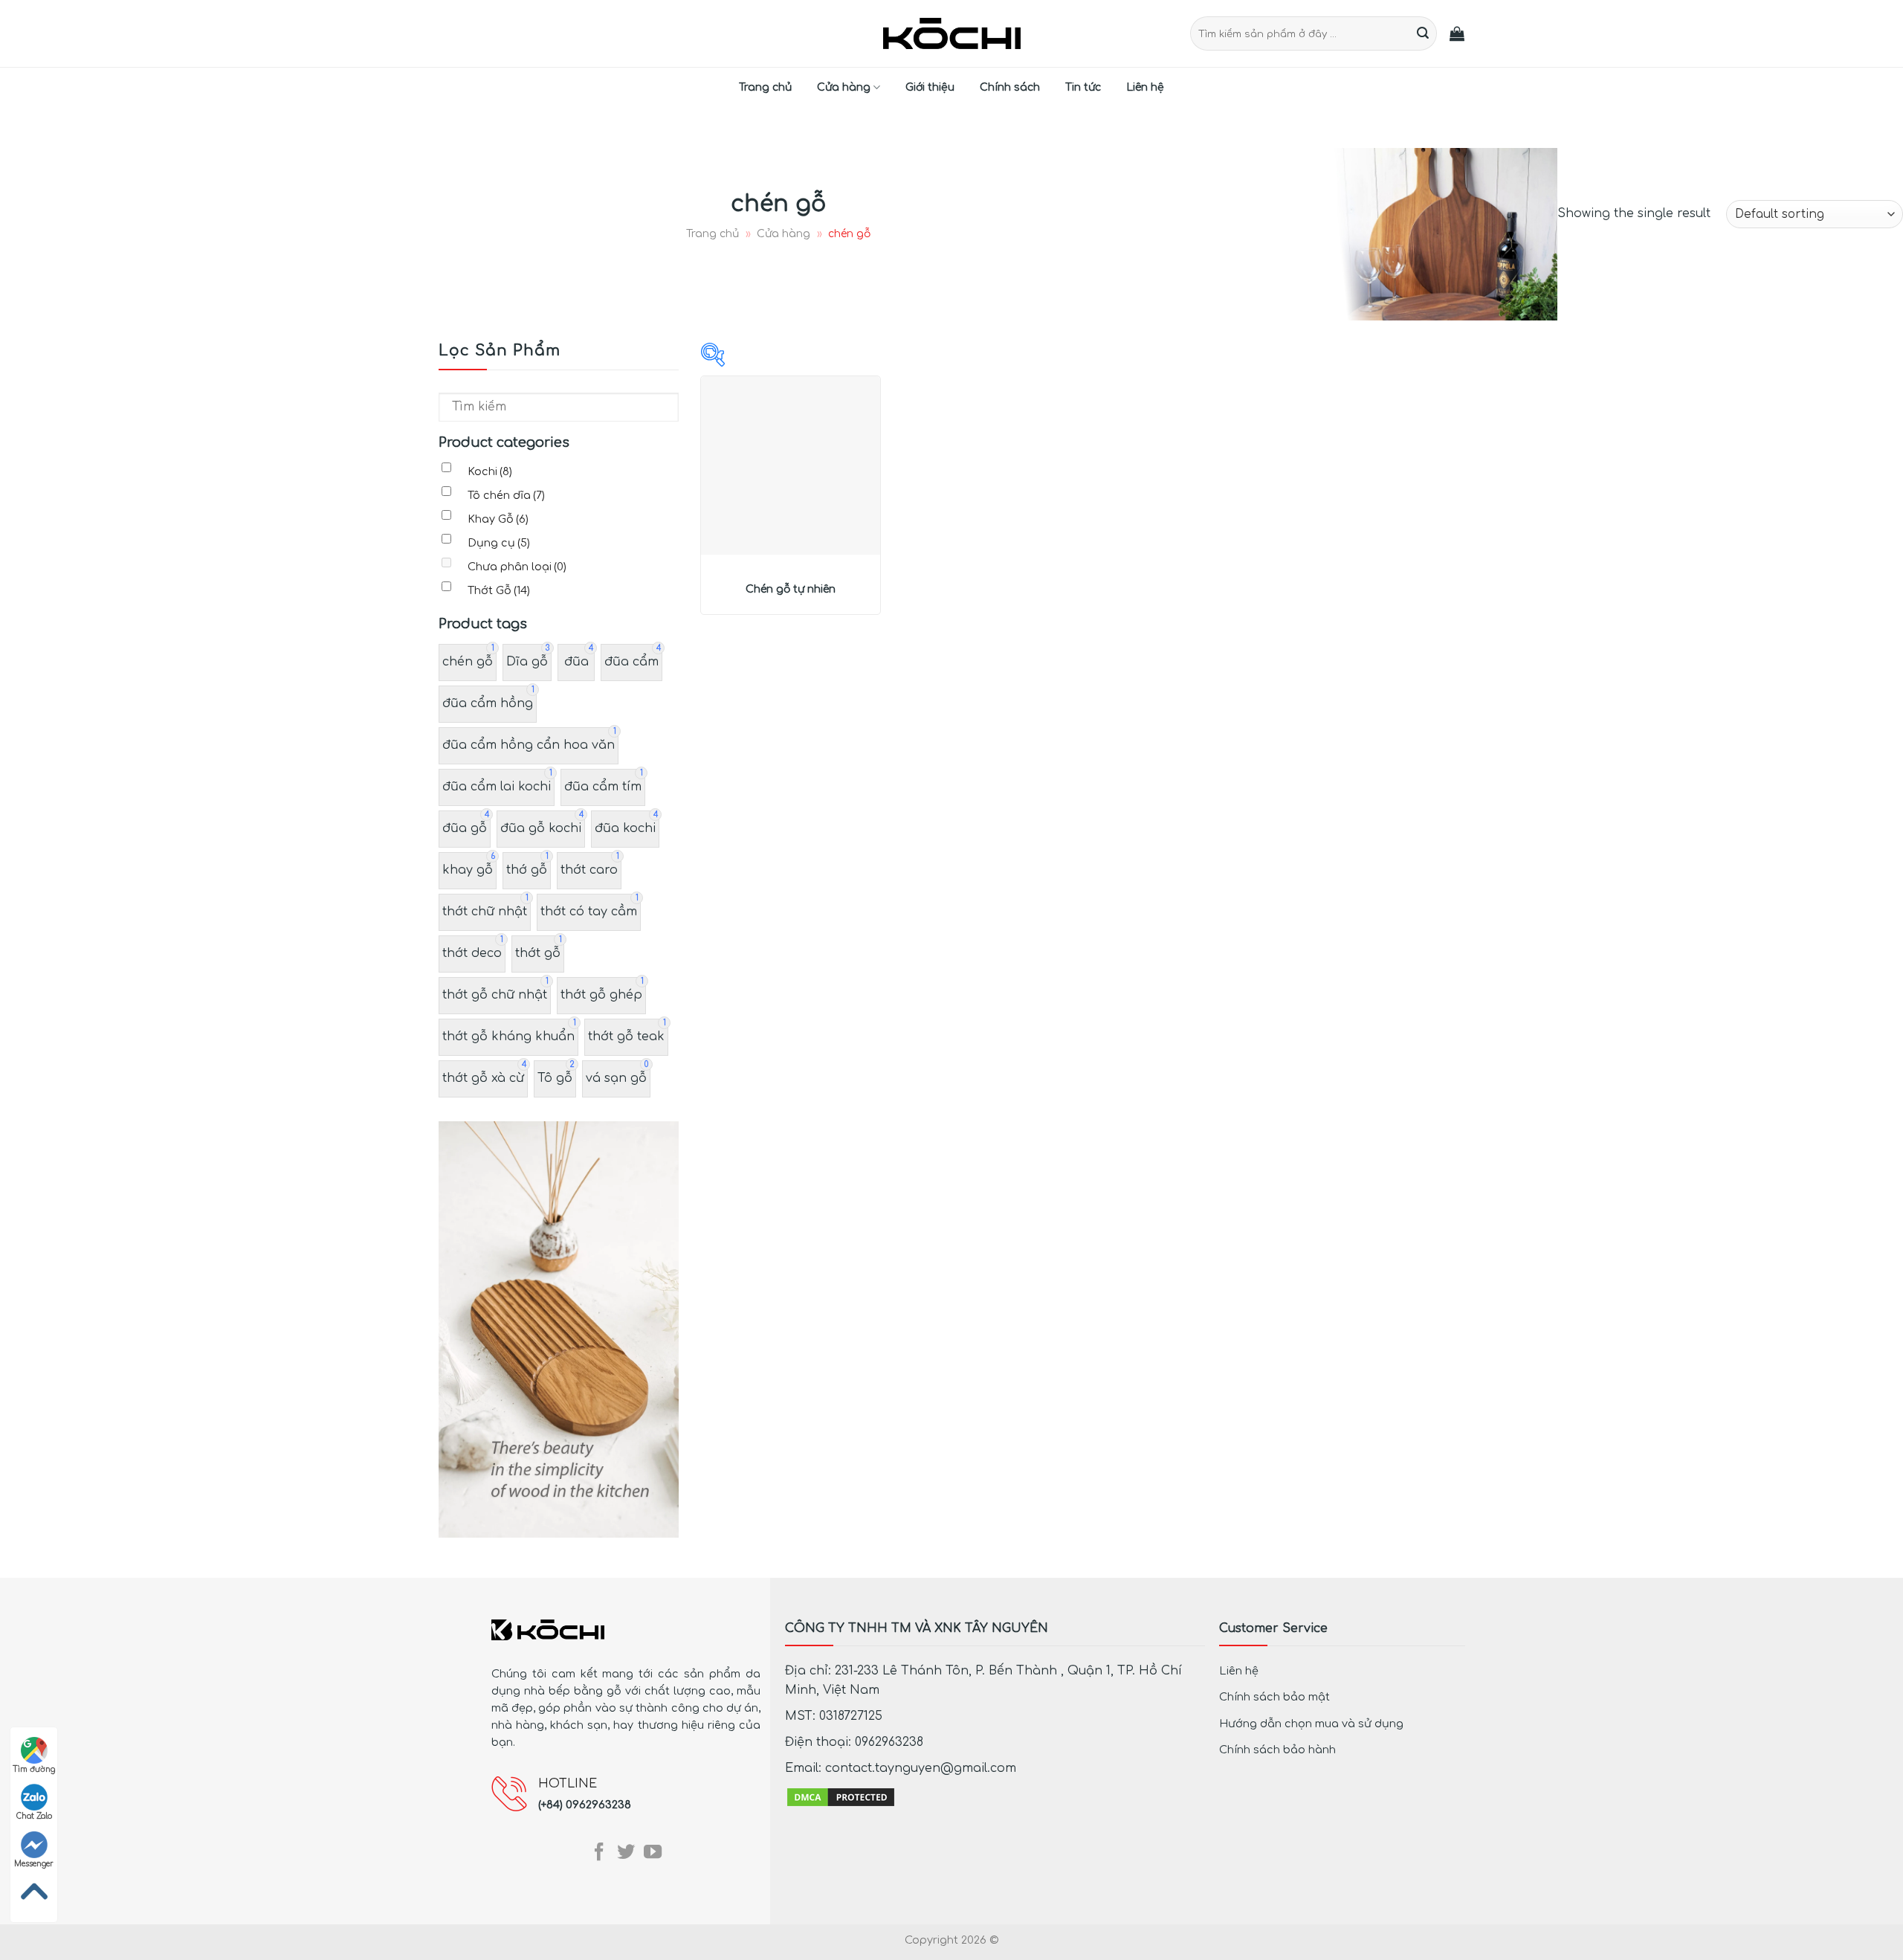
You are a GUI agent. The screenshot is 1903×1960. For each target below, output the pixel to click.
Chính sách (1010, 87)
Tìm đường (34, 1769)
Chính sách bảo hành (1277, 1750)
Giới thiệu (930, 87)
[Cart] (1457, 33)
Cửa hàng (844, 87)
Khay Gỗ (498, 519)
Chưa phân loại (517, 567)
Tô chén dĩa (506, 495)
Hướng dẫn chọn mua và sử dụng (1311, 1724)
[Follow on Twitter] (626, 1853)
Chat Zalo (34, 1816)
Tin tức (1083, 87)
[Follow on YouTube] (653, 1853)
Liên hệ (1145, 87)
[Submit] (1424, 33)
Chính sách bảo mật (1274, 1697)
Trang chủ (765, 87)
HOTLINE (568, 1784)
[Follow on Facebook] (599, 1853)
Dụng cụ (499, 543)
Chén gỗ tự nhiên (791, 589)
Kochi (490, 471)
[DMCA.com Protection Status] (841, 1796)
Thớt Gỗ (499, 590)
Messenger (34, 1864)
